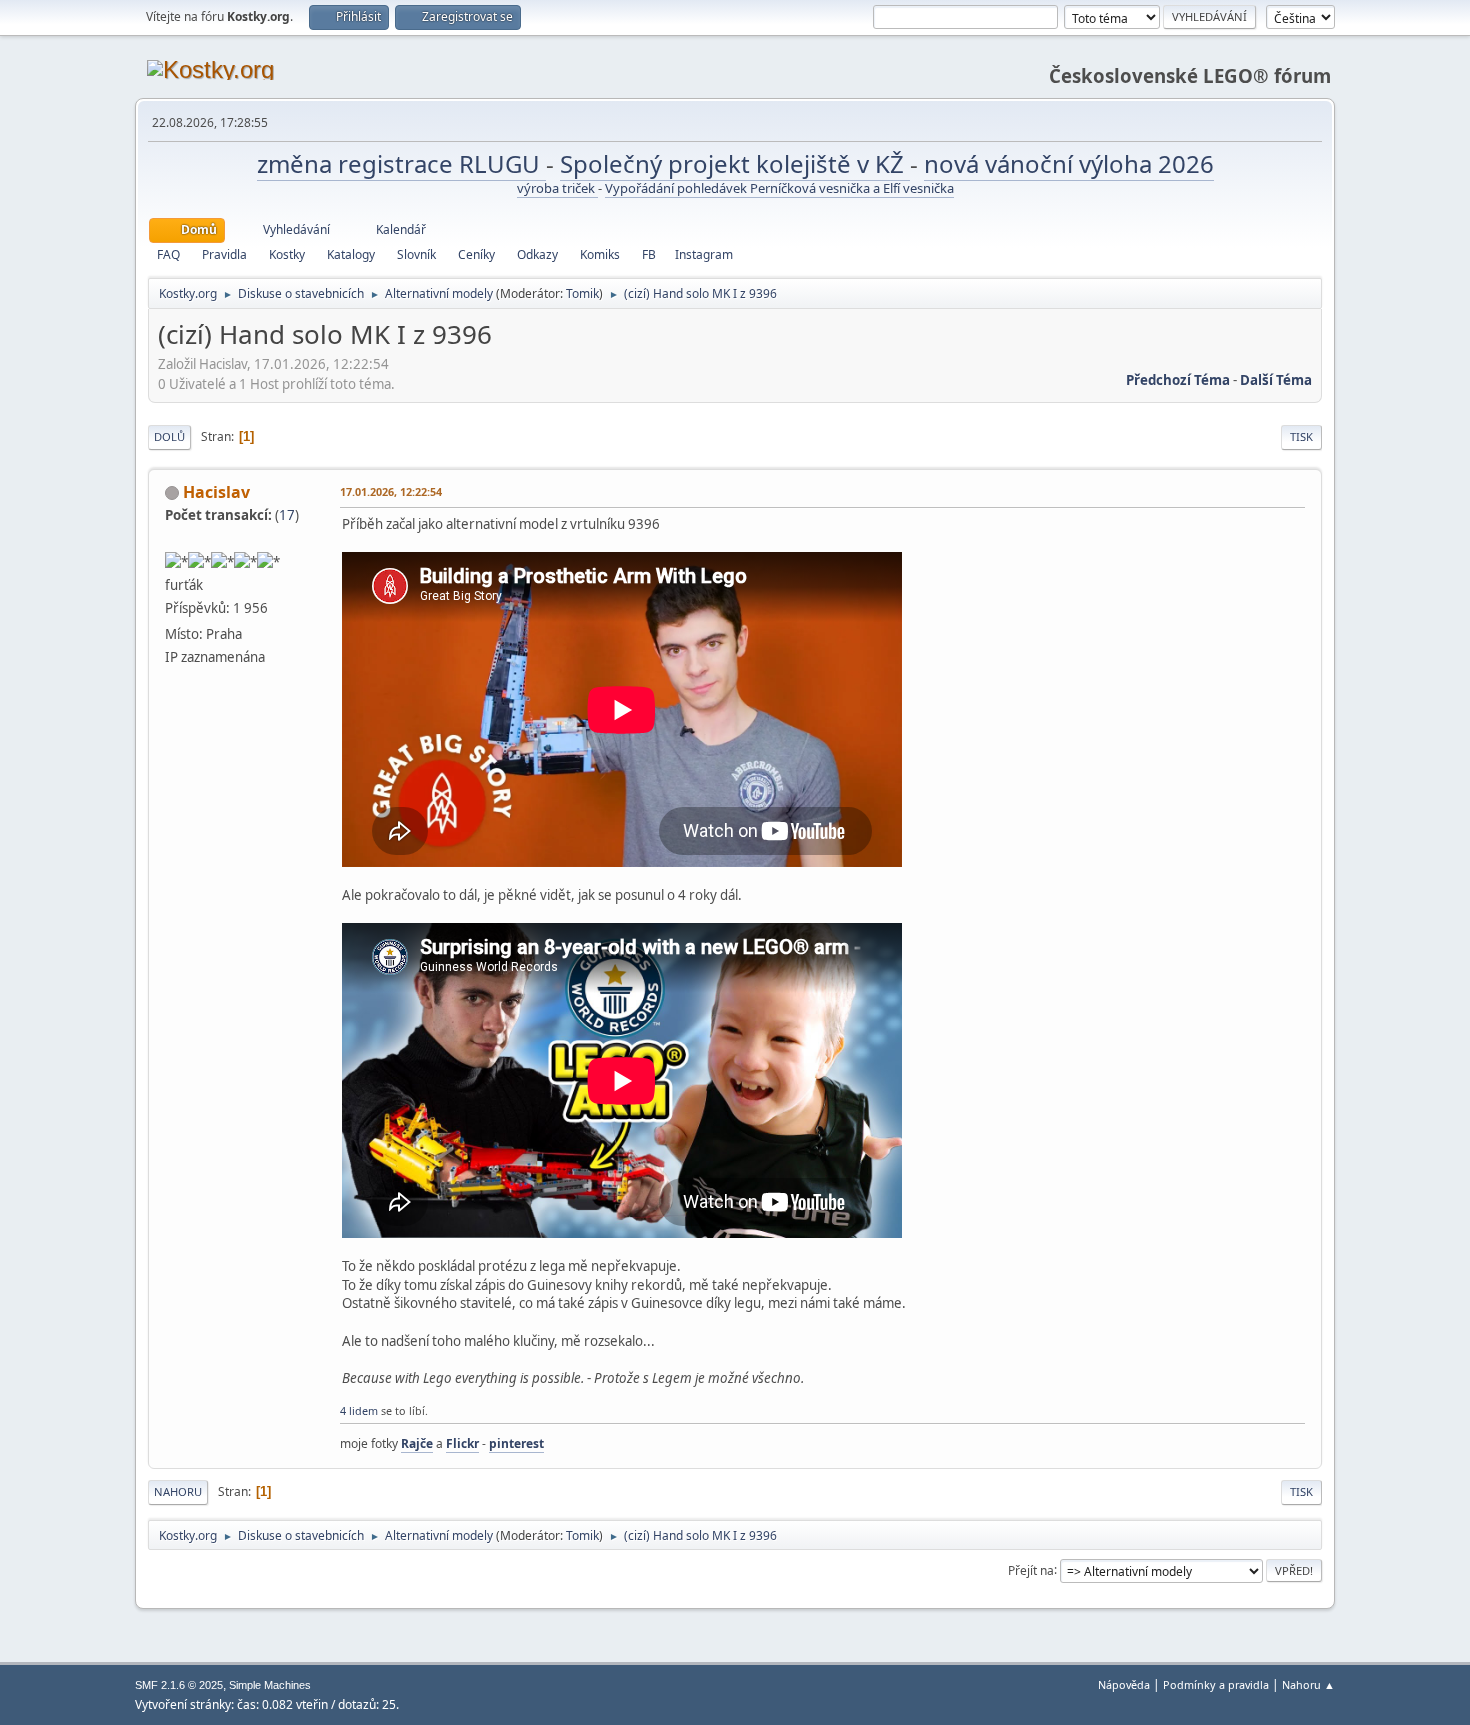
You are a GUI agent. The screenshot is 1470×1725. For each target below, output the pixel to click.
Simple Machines (270, 1685)
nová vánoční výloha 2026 (1069, 163)
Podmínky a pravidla (1216, 1684)
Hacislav (216, 492)
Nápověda (1124, 1684)
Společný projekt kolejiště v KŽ (735, 163)
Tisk (1301, 436)
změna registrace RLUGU (401, 163)
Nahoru (178, 1491)
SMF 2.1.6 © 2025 (179, 1685)
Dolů (169, 436)
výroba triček (557, 188)
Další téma (1276, 380)
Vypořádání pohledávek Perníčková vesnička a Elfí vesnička (779, 188)
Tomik (582, 293)
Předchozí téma (1178, 380)
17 (287, 515)
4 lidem (359, 1410)
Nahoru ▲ (1308, 1684)
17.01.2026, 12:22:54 (391, 491)
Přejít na (1031, 1569)
